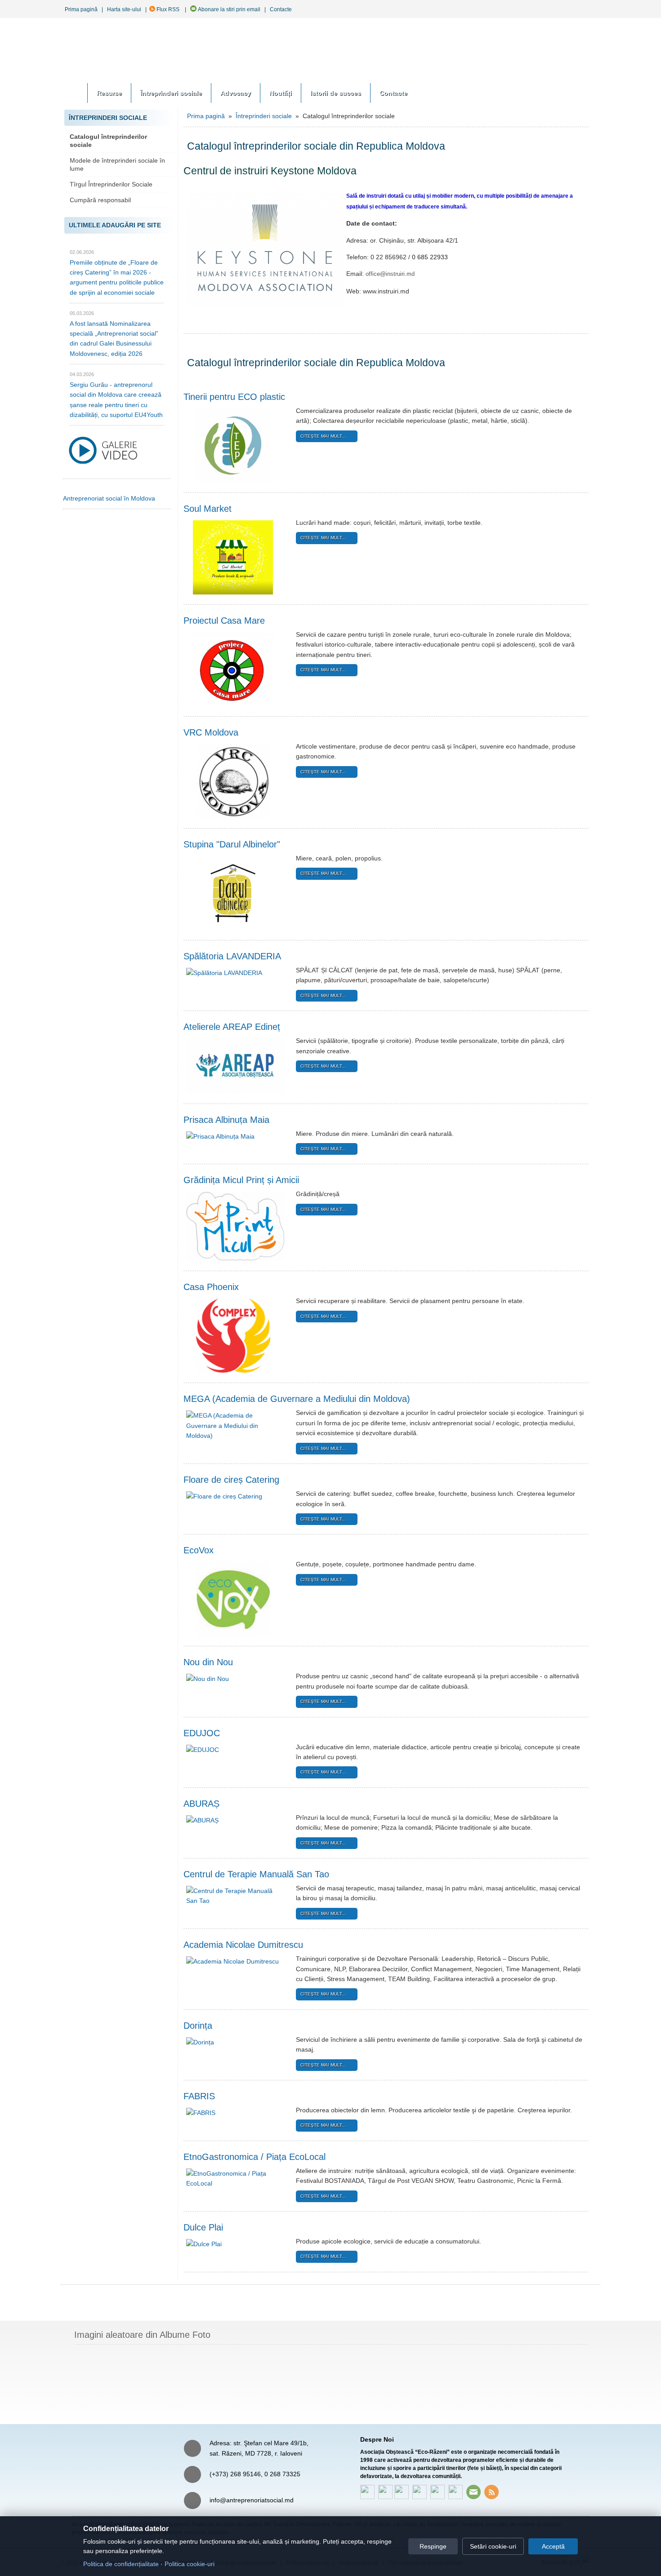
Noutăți (281, 93)
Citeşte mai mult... (324, 436)
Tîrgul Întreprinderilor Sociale (111, 184)
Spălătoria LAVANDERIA (232, 956)
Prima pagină (81, 9)
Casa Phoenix (211, 1287)
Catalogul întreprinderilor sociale (108, 141)
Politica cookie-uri (190, 2564)
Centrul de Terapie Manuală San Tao (256, 1874)
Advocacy (236, 93)
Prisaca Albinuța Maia (226, 1120)
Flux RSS (167, 9)
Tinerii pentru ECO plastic (234, 397)
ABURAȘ (201, 1804)
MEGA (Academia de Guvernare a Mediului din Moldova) (297, 1399)
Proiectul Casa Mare (224, 621)
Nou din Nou (208, 1662)
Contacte (281, 9)
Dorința (198, 2026)
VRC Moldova (211, 732)
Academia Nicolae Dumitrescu (243, 1945)
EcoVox (199, 1550)
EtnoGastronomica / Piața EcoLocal (255, 2157)
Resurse (109, 93)
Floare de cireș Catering (231, 1480)
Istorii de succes (336, 93)
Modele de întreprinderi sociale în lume (117, 164)
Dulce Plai (203, 2227)
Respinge (433, 2546)
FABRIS (199, 2096)
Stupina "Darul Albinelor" (232, 844)
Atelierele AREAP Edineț (232, 1027)
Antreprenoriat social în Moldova (109, 498)
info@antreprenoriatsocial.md (252, 2500)
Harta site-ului (124, 9)
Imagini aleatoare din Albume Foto (142, 2335)
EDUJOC (202, 1733)
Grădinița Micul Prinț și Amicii (241, 1180)
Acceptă (553, 2546)
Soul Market (208, 509)
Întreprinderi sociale (171, 93)
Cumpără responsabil (100, 200)
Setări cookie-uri (493, 2546)
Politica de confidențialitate (121, 2564)
